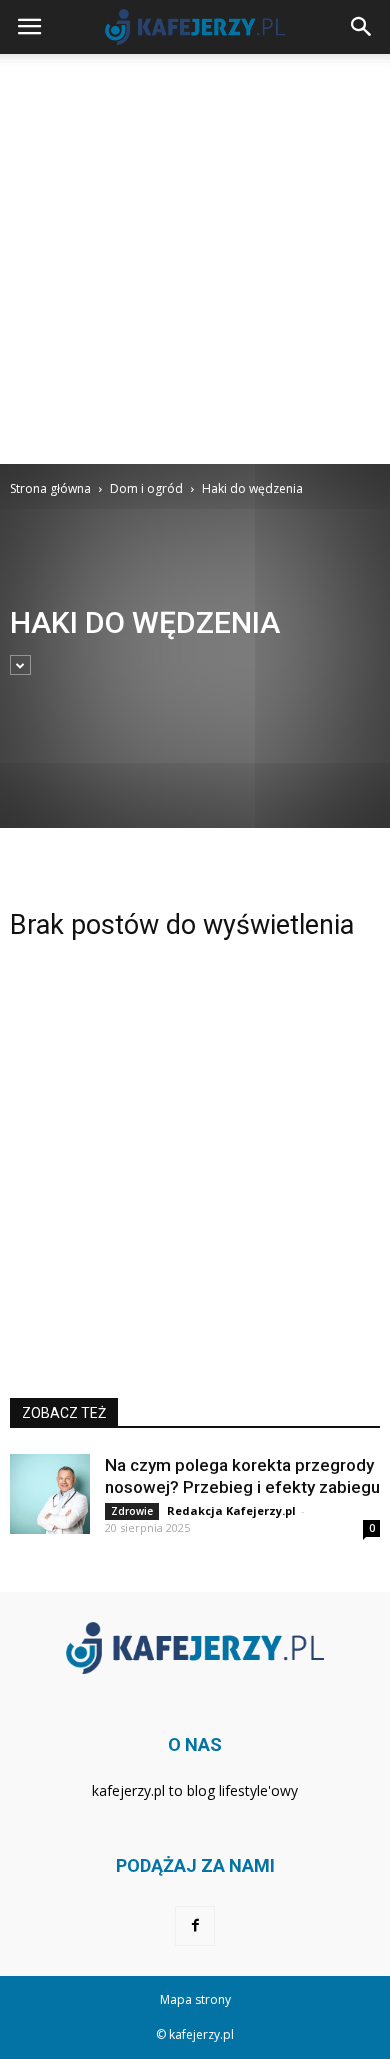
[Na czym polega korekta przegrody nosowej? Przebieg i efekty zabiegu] (50, 1494)
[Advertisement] (195, 259)
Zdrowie (132, 1511)
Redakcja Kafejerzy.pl (231, 1510)
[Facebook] (195, 1926)
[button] (362, 27)
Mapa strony (195, 1999)
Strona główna (50, 488)
